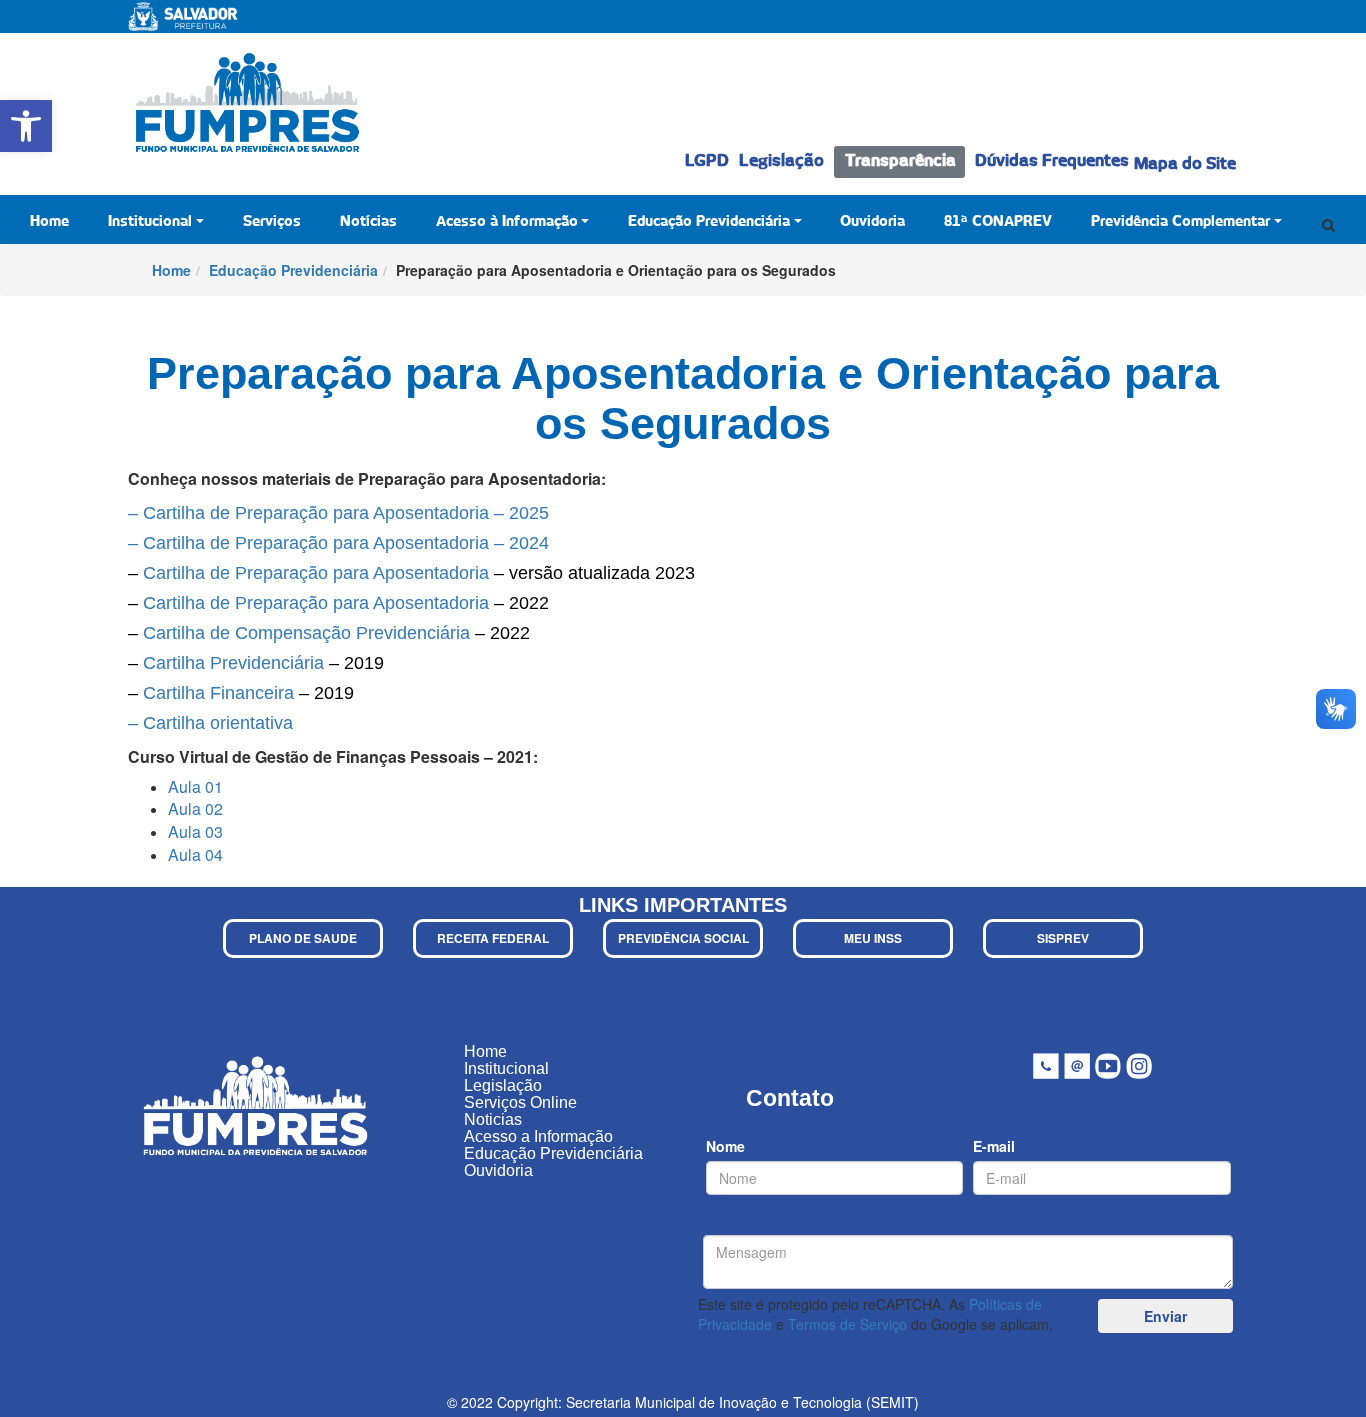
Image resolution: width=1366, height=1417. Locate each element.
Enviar (1165, 1316)
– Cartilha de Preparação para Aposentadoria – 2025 (338, 513)
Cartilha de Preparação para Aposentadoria (316, 573)
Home (49, 222)
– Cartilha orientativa (210, 723)
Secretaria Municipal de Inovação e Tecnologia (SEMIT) (742, 1402)
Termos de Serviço (847, 1324)
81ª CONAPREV (998, 222)
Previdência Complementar (1180, 222)
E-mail (994, 1146)
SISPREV (1063, 938)
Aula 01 (195, 786)
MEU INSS (873, 938)
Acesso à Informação (507, 222)
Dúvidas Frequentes (1052, 161)
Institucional (150, 222)
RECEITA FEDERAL (493, 938)
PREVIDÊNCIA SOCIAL (683, 938)
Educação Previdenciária (709, 222)
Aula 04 (195, 854)
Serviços (272, 222)
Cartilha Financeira (218, 693)
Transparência (900, 161)
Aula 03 (195, 831)
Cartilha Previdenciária (233, 663)
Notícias (368, 222)
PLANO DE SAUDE (303, 938)
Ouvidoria (872, 222)
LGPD (707, 161)
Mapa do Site (1185, 164)
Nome (725, 1146)
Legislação (781, 161)
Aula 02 (195, 808)
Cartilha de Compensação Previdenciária (306, 633)
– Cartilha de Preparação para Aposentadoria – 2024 (338, 543)
